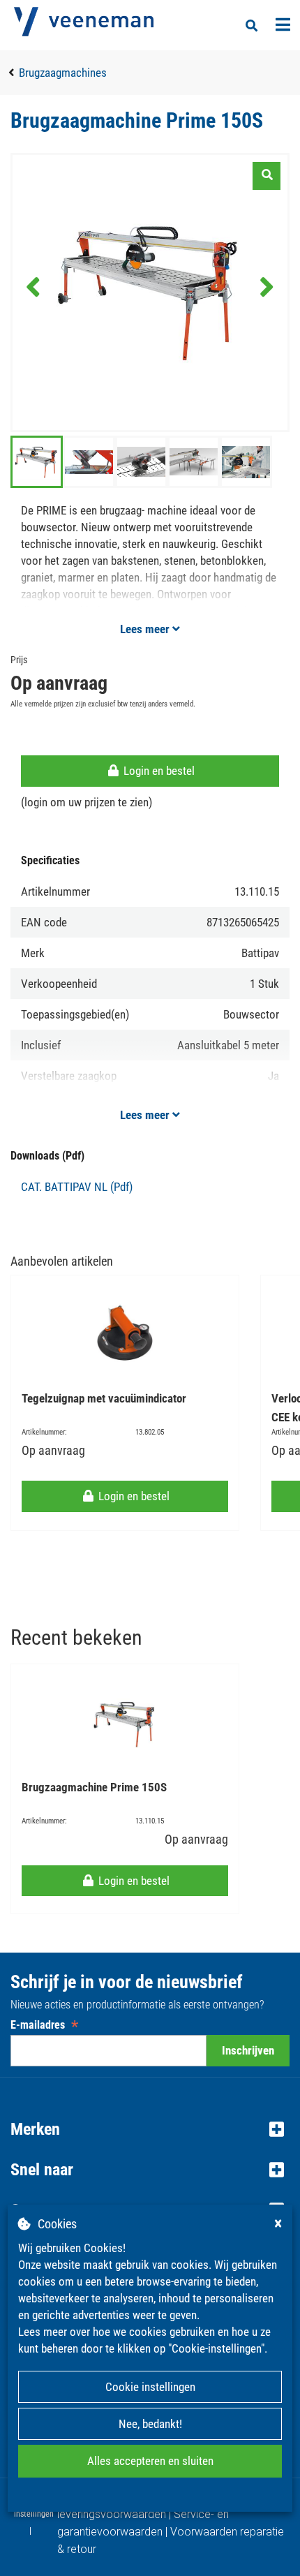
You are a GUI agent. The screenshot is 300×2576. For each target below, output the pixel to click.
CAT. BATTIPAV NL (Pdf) (77, 1187)
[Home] (84, 22)
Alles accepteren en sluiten (150, 2461)
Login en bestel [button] (158, 771)
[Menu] (283, 24)
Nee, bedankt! (150, 2424)
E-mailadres (44, 2025)
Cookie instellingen (150, 2387)
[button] (150, 2129)
